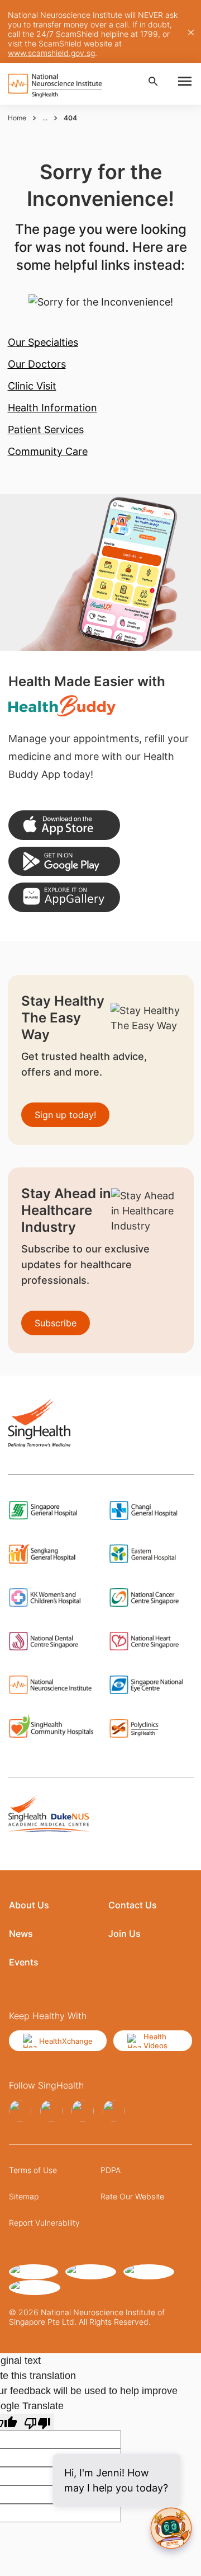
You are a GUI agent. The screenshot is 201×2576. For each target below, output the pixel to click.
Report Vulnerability (44, 2223)
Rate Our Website (132, 2196)
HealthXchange (66, 2041)
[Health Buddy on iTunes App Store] (64, 825)
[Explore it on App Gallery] (64, 897)
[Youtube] (114, 2111)
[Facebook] (20, 2111)
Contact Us (133, 1905)
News (21, 1934)
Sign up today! (65, 1115)
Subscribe (56, 1323)
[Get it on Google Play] (64, 862)
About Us (29, 1905)
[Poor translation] (37, 2422)
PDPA (111, 2170)
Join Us (125, 1934)
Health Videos (155, 2041)
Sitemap (24, 2196)
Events (24, 1962)
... (45, 118)
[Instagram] (51, 2111)
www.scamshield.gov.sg (51, 53)
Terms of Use (33, 2170)
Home (17, 118)
